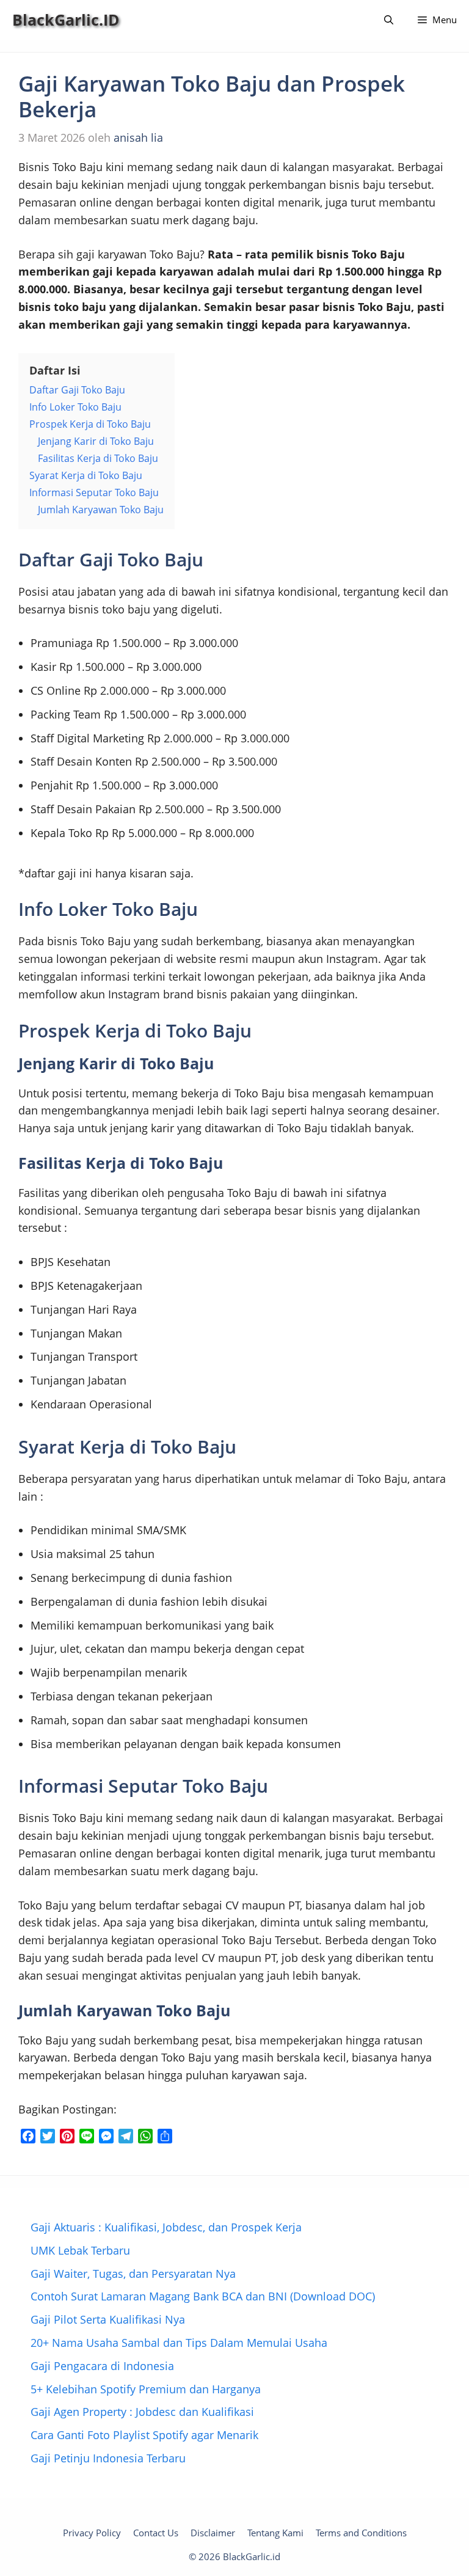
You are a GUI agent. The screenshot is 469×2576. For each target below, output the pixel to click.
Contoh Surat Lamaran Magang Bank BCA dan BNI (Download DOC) (203, 2296)
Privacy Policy (92, 2533)
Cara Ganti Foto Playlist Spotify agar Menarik (144, 2435)
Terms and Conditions (361, 2533)
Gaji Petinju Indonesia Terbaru (108, 2458)
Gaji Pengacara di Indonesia (102, 2366)
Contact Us (156, 2533)
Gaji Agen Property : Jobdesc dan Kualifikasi (142, 2412)
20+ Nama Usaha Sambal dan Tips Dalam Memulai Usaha (179, 2343)
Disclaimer (213, 2533)
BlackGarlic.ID (66, 20)
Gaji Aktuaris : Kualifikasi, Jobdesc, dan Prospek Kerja (166, 2227)
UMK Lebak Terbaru (80, 2250)
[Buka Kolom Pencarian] (389, 20)
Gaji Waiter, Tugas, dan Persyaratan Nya (133, 2274)
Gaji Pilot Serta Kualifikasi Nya (108, 2319)
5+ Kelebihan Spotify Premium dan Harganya (146, 2389)
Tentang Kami (275, 2533)
